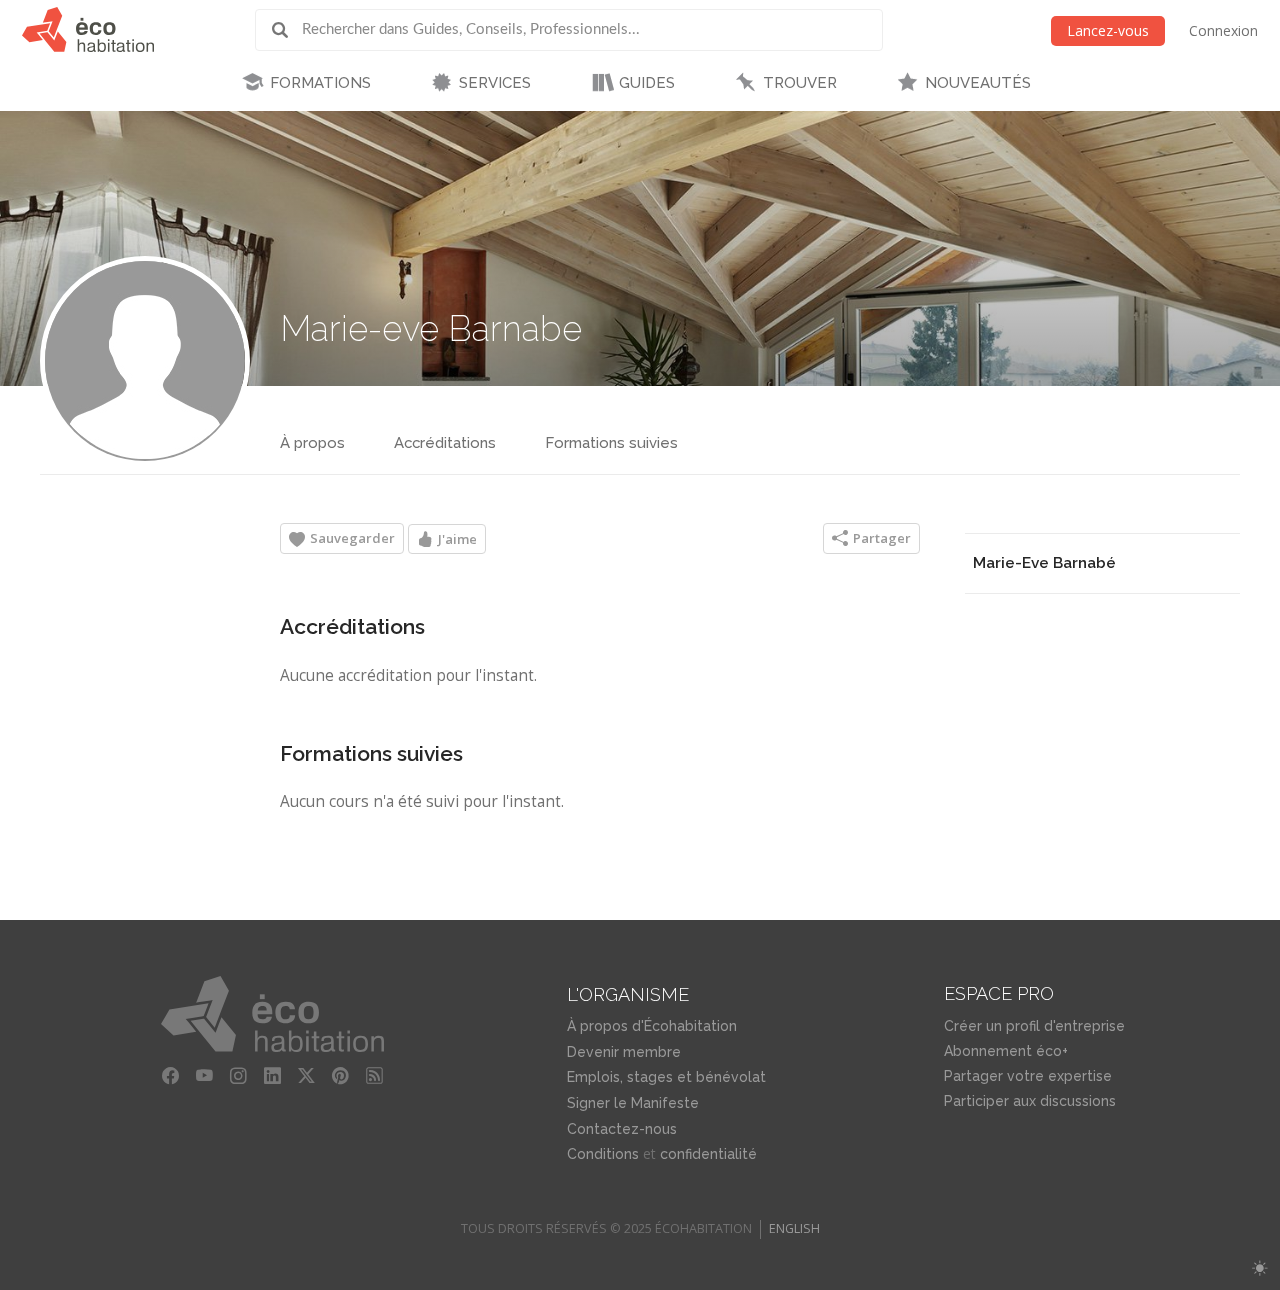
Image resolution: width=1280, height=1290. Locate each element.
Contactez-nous (622, 1129)
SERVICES (495, 83)
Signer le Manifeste (633, 1103)
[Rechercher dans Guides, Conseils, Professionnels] (287, 30)
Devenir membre (624, 1052)
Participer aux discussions (1030, 1101)
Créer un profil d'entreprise (1034, 1026)
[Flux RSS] (374, 1076)
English (794, 1228)
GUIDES (647, 83)
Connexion (1223, 30)
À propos (312, 443)
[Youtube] (204, 1076)
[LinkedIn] (272, 1076)
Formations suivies (611, 443)
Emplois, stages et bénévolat (666, 1077)
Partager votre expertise (1028, 1076)
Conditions (603, 1154)
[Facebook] (170, 1076)
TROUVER (800, 83)
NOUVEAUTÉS (978, 83)
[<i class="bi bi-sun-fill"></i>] (1259, 1268)
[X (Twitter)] (306, 1076)
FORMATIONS (320, 83)
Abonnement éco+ (1006, 1051)
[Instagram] (238, 1076)
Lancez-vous (1108, 30)
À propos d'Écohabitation (652, 1026)
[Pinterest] (340, 1076)
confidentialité (708, 1154)
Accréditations (445, 443)
